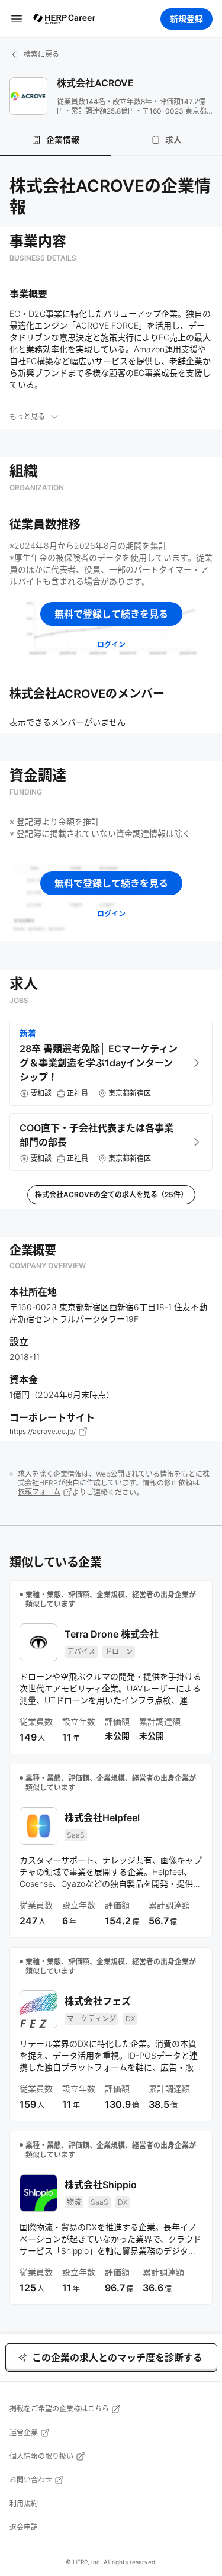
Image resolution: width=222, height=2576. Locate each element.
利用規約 (24, 2503)
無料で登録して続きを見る (111, 614)
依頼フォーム (39, 1492)
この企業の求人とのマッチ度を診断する (117, 2358)
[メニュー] (17, 19)
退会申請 (24, 2527)
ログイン (111, 644)
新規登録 (186, 19)
